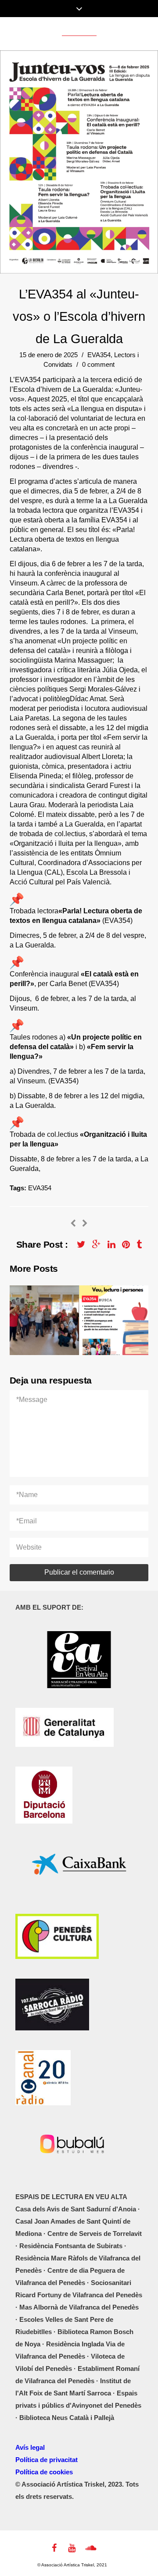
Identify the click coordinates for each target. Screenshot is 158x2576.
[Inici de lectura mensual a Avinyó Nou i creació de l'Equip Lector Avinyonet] (73, 1224)
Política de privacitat (47, 2460)
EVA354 (99, 355)
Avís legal (30, 2447)
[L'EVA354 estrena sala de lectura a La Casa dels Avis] (85, 1224)
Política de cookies (44, 2472)
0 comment (98, 364)
